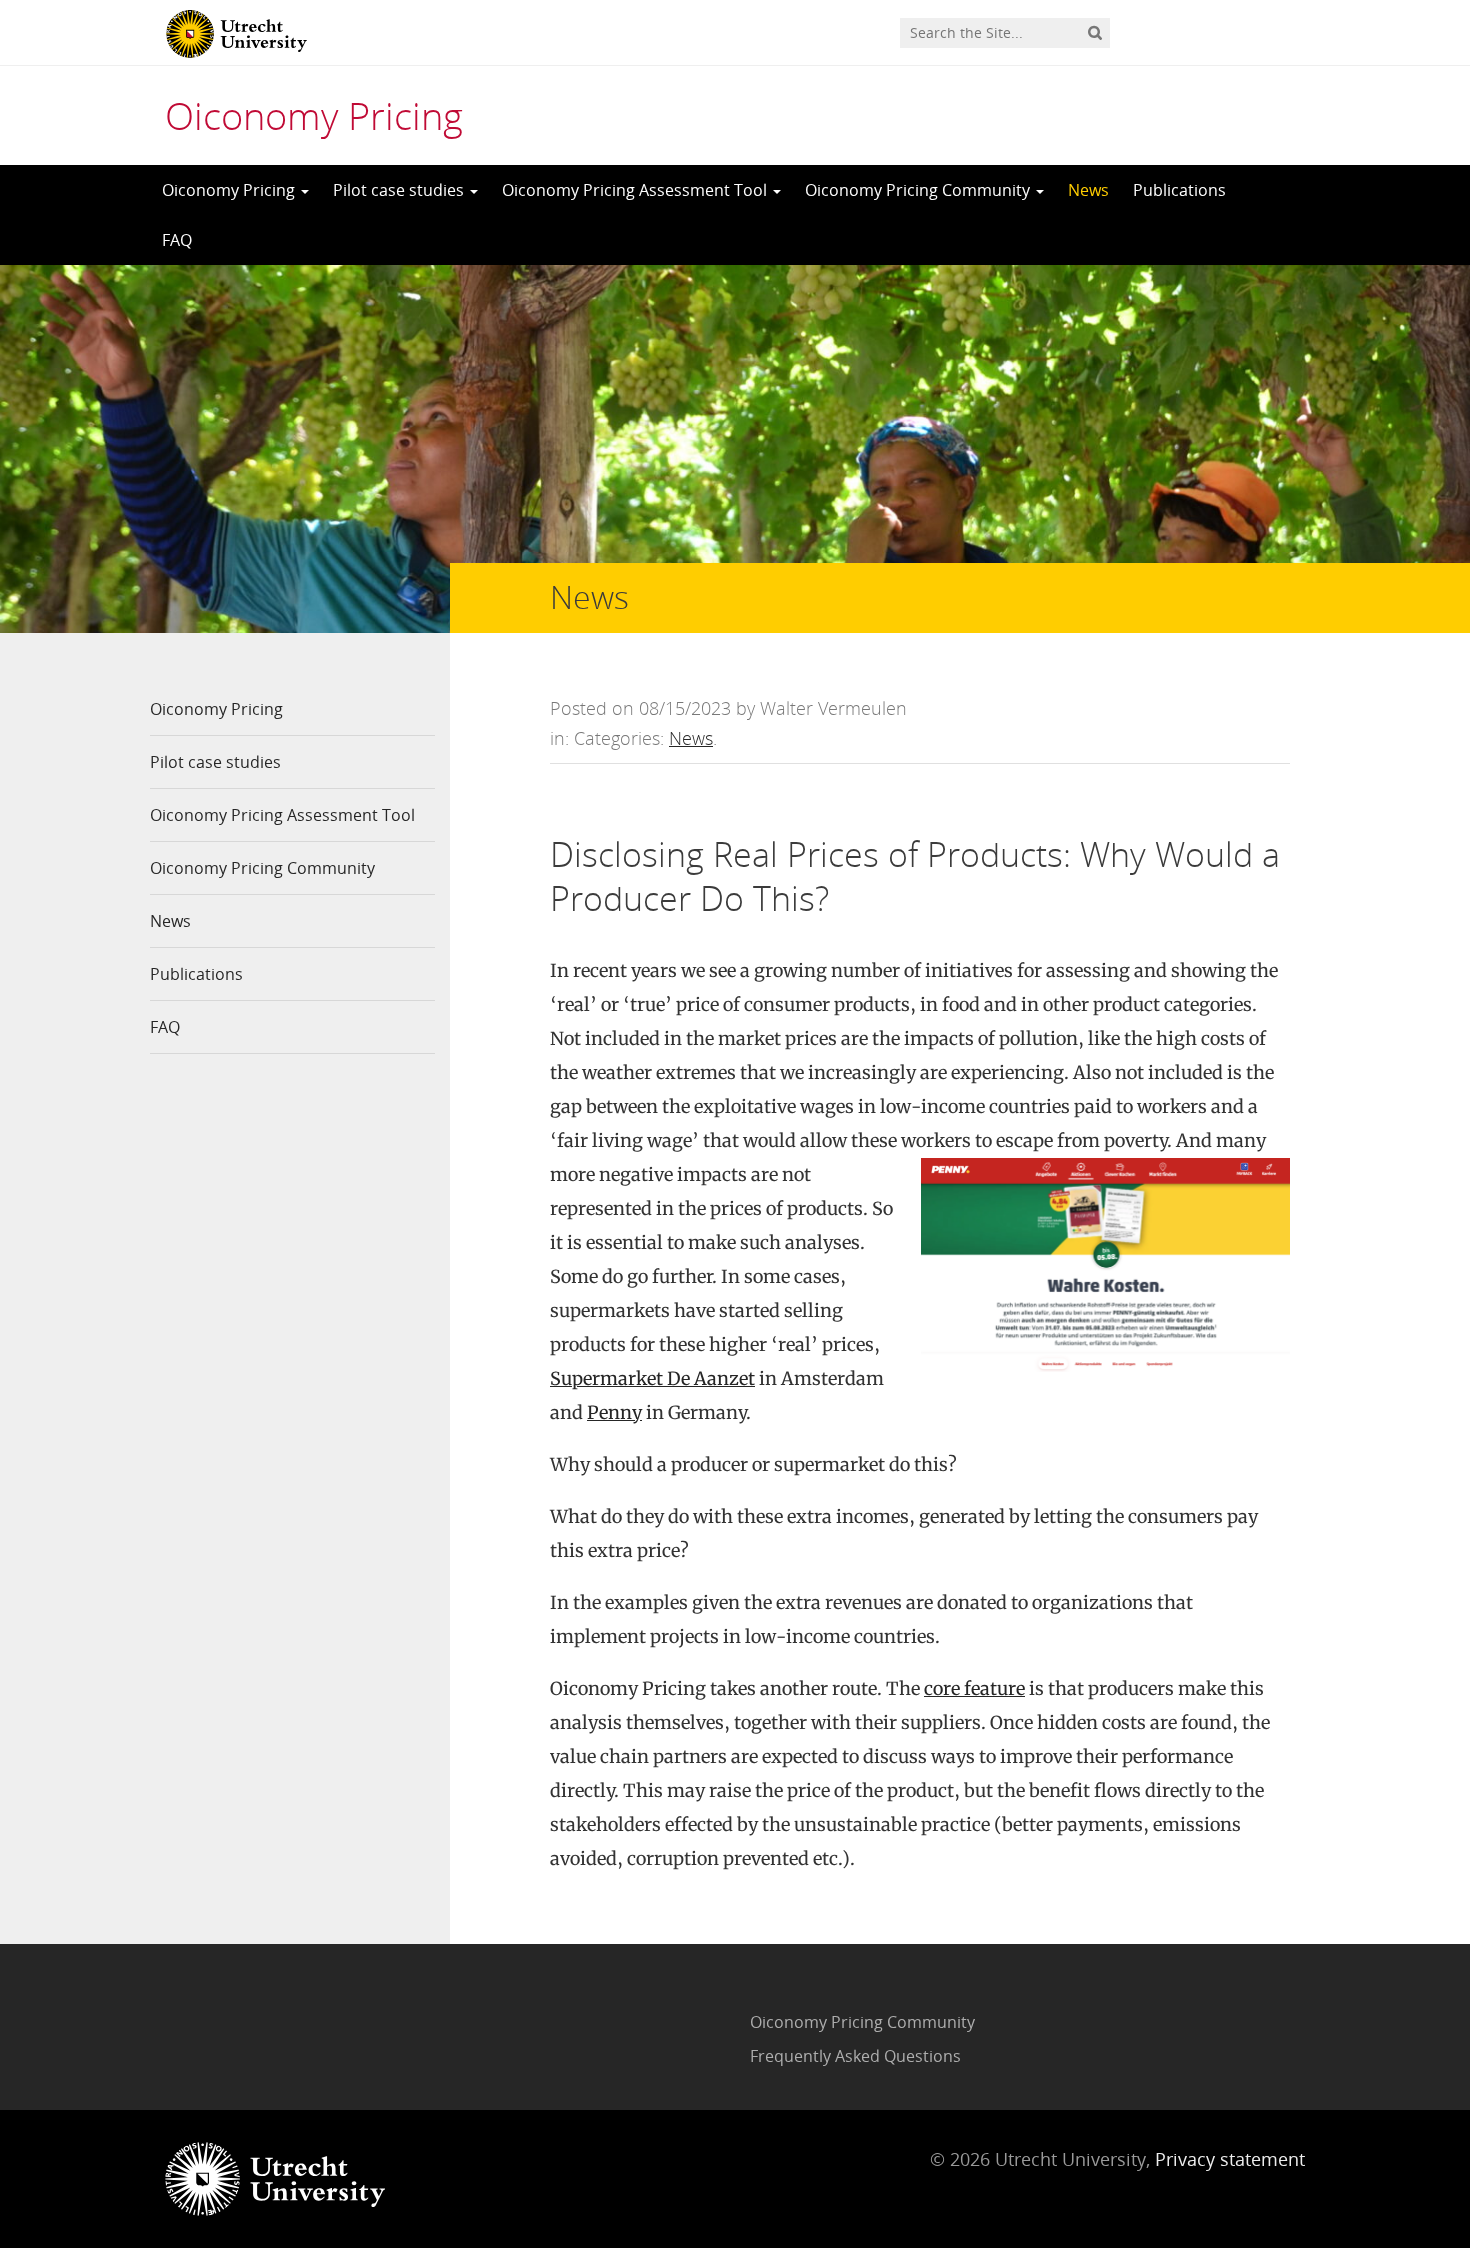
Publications (1179, 190)
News (1088, 190)
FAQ (177, 240)
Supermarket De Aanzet (652, 1378)
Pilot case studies (400, 190)
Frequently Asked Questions (855, 2056)
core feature (974, 1688)
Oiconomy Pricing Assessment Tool (636, 190)
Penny (614, 1412)
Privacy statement (1230, 2159)
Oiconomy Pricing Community (919, 190)
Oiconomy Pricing (314, 115)
